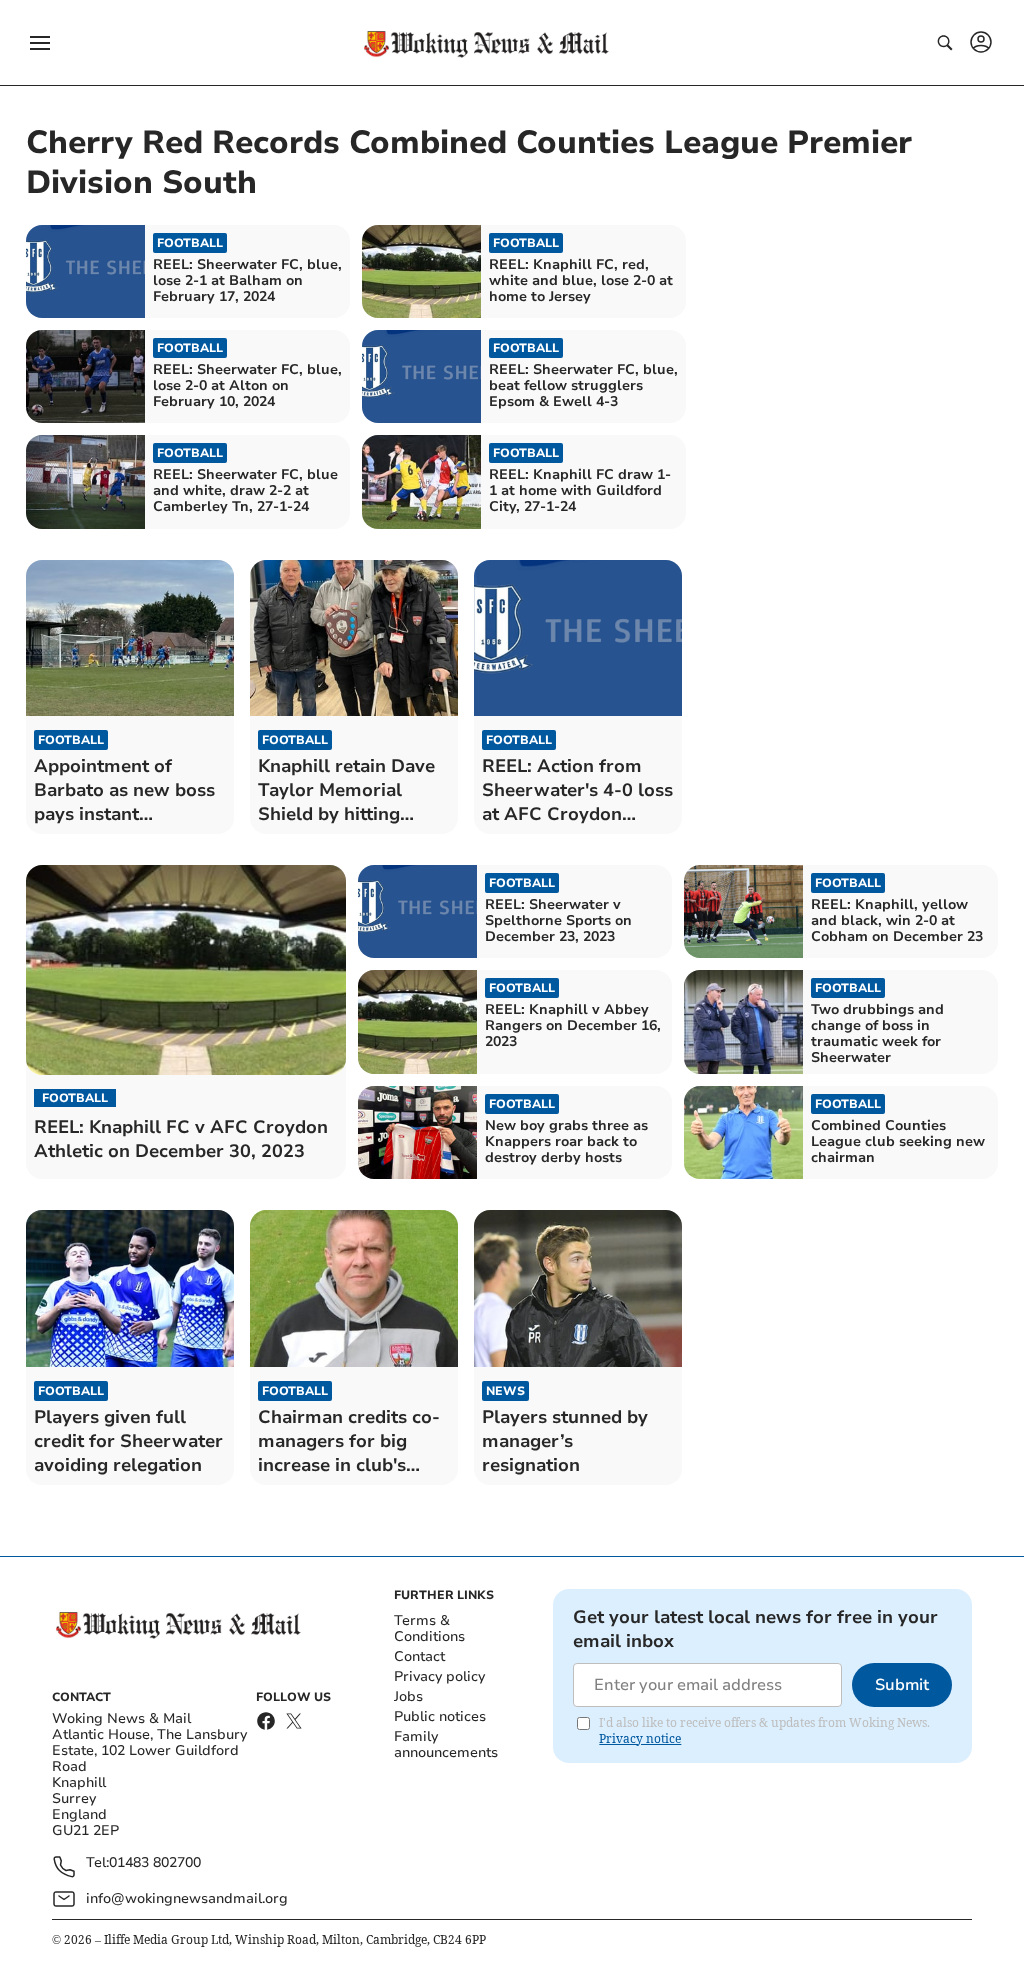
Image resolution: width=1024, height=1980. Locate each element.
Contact (419, 1656)
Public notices (440, 1716)
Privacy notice (640, 1738)
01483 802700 (155, 1863)
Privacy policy (439, 1676)
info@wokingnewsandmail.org (187, 1898)
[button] (40, 43)
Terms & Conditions (429, 1628)
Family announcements (446, 1744)
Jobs (408, 1696)
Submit (902, 1685)
